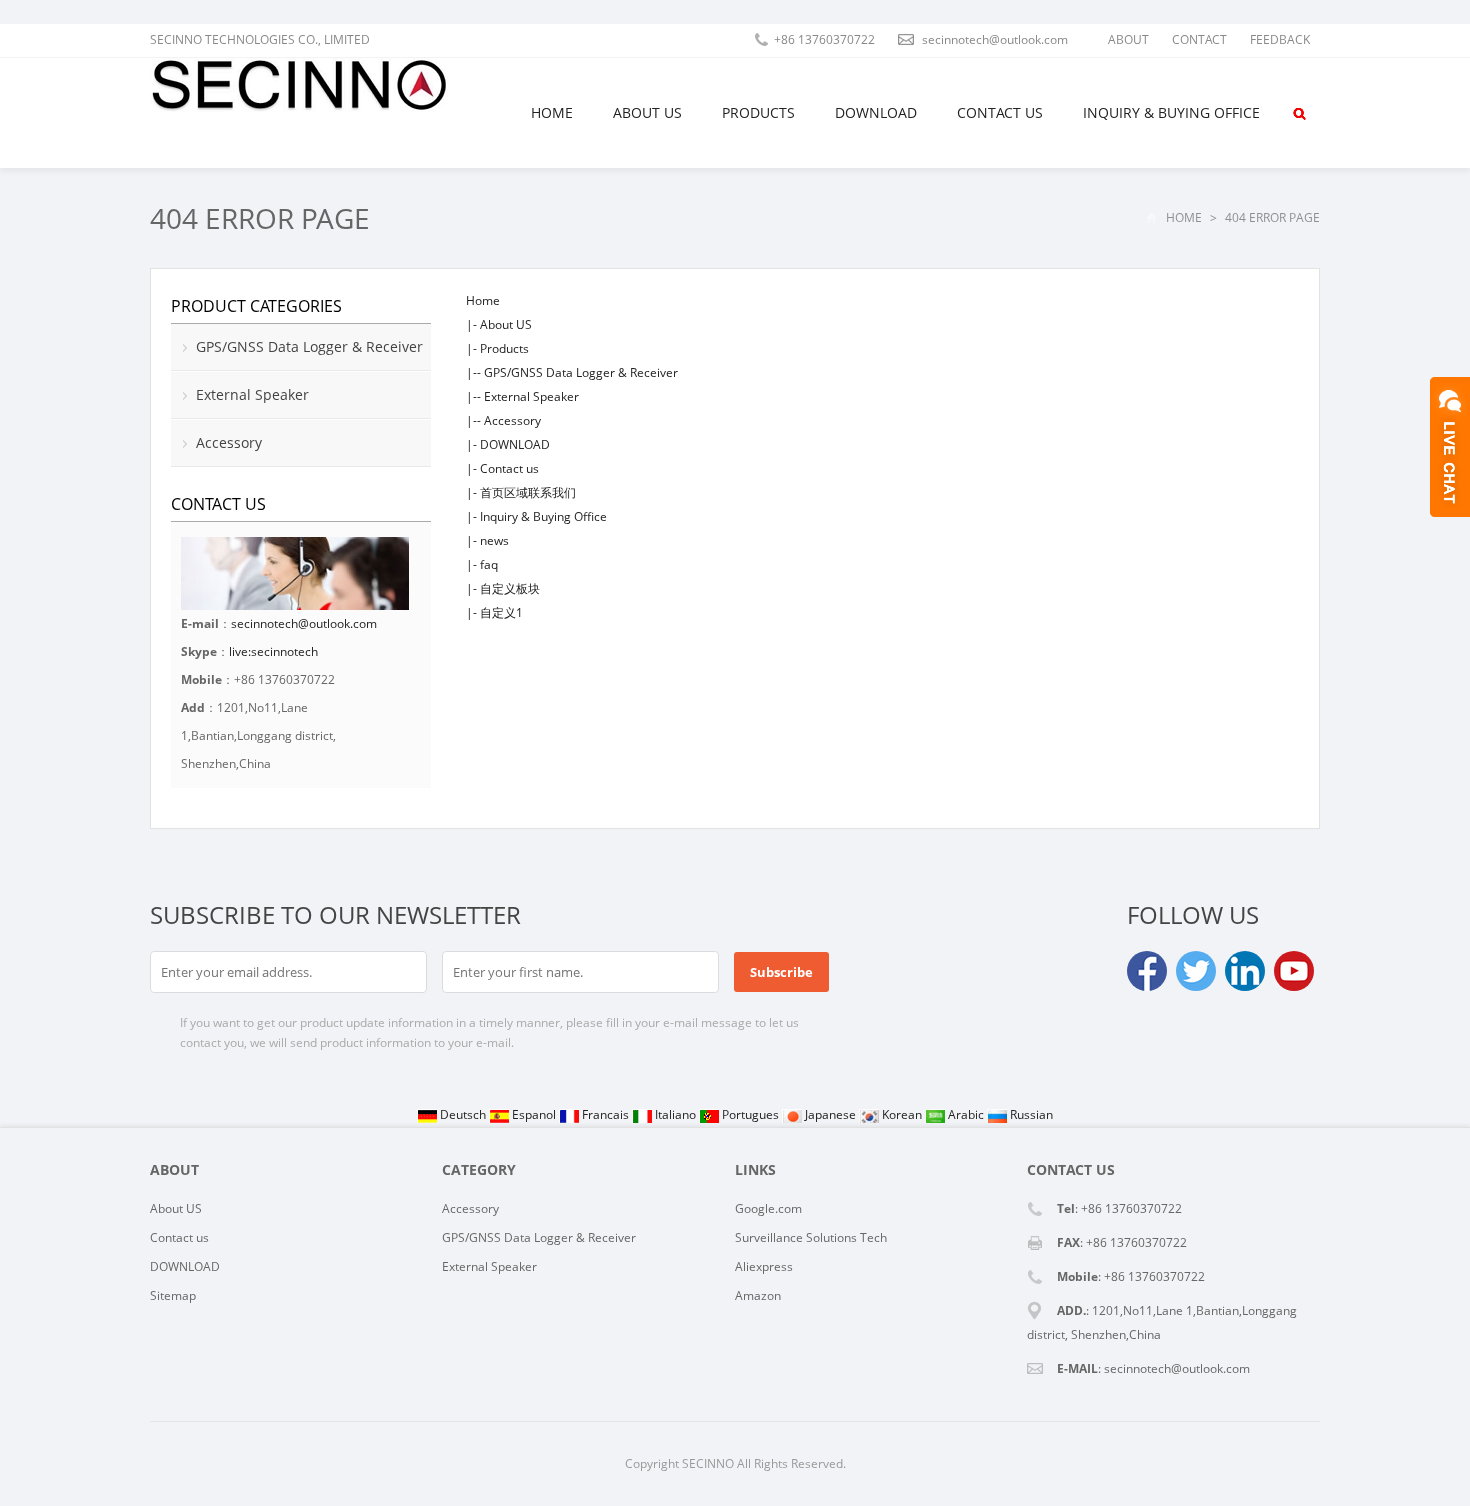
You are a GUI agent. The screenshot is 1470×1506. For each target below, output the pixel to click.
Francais (605, 1114)
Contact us (1000, 112)
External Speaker (531, 396)
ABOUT (1128, 39)
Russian (1030, 1114)
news (494, 540)
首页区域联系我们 (528, 492)
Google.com (768, 1208)
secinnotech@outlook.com (304, 623)
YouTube (1294, 971)
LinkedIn (1245, 971)
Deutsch (463, 1114)
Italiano (675, 1114)
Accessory (512, 420)
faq (489, 564)
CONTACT (1199, 39)
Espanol (534, 1114)
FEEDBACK (1280, 39)
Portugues (750, 1114)
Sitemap (173, 1295)
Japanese (830, 1114)
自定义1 (501, 612)
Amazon (758, 1295)
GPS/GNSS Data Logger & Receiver (581, 372)
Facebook (1147, 971)
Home (552, 112)
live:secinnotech (273, 651)
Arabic (966, 1114)
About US (647, 112)
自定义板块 (510, 588)
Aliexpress (764, 1266)
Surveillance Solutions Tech (811, 1237)
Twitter (1196, 971)
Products (758, 112)
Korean (902, 1114)
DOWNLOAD (876, 112)
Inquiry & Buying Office (1171, 112)
